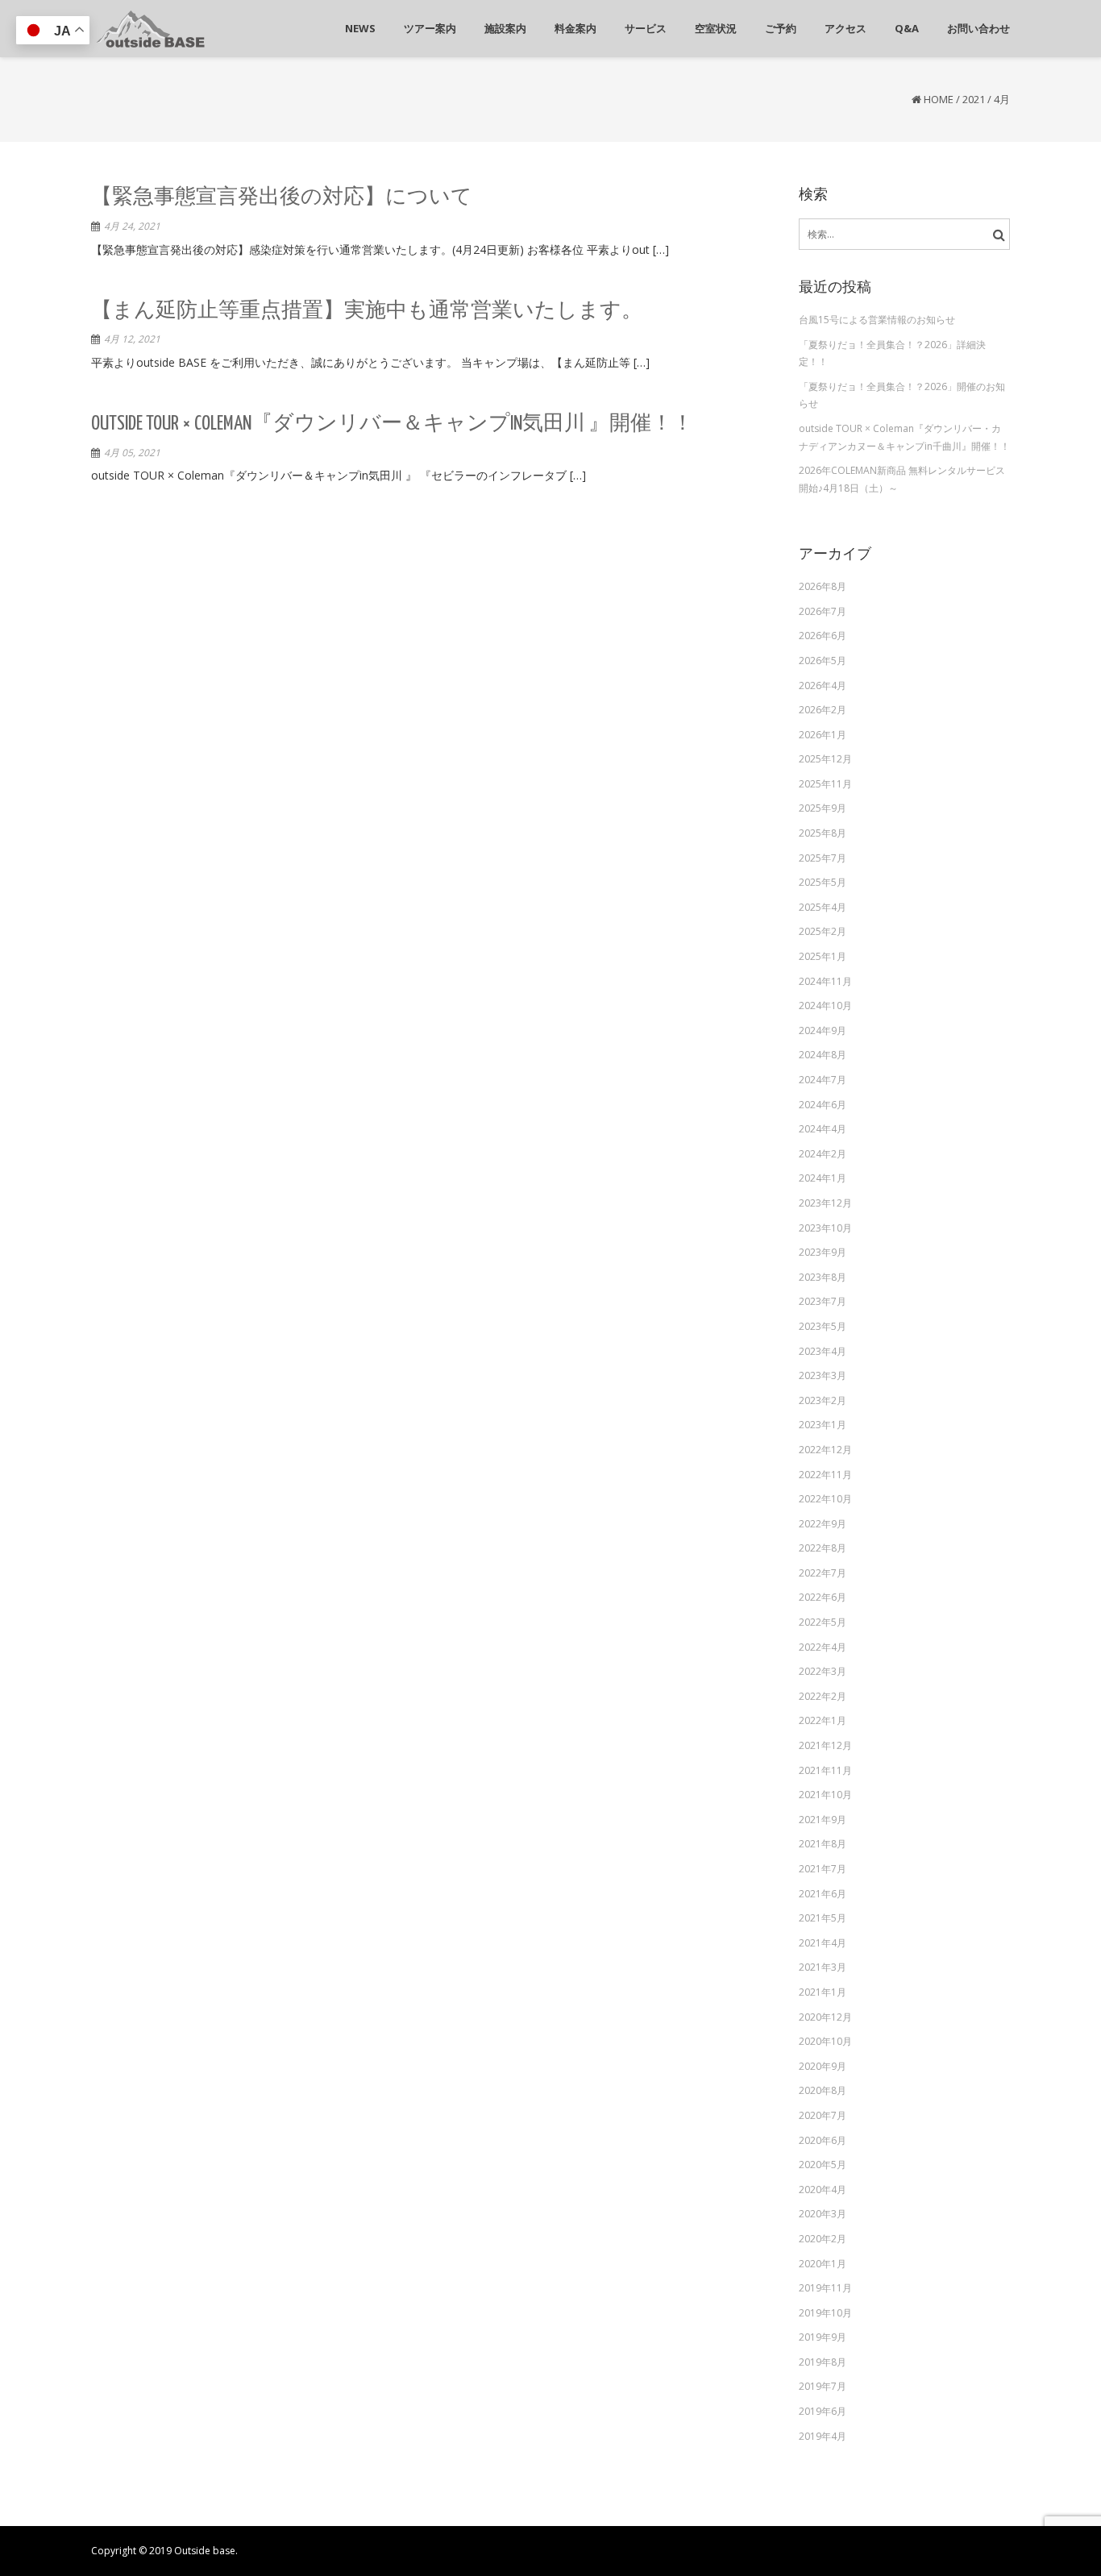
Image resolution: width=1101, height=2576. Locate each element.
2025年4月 (823, 907)
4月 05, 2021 (132, 453)
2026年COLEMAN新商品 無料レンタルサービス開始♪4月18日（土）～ (902, 479)
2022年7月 (823, 1573)
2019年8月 (823, 2362)
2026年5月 (823, 661)
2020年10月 (825, 2041)
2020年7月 (823, 2115)
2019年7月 (823, 2386)
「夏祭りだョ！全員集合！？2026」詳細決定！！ (892, 353)
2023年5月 (823, 1326)
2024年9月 (823, 1030)
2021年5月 (823, 1918)
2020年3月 (823, 2214)
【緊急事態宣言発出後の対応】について (282, 197)
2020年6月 (823, 2140)
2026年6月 (823, 636)
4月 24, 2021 (132, 226)
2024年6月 (823, 1105)
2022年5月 (823, 1622)
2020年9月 (823, 2066)
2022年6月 (823, 1597)
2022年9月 (823, 1524)
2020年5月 (823, 2165)
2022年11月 (825, 1475)
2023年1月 (823, 1425)
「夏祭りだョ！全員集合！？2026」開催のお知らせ (902, 395)
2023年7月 (823, 1301)
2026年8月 (823, 586)
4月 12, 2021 (132, 339)
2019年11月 (825, 2288)
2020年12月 (825, 2017)
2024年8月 (823, 1055)
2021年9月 (823, 1820)
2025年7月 (823, 858)
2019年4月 (823, 2436)
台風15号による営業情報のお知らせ (877, 320)
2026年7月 (823, 611)
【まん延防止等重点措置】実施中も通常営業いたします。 (367, 311)
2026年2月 (823, 710)
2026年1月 (823, 735)
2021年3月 (823, 1967)
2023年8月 (823, 1277)
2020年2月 (823, 2239)
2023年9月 (823, 1252)
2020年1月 (823, 2264)
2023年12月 (825, 1203)
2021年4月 (823, 1943)
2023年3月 (823, 1375)
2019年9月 (823, 2337)
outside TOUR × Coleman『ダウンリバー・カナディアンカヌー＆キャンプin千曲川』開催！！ (904, 437)
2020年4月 (823, 2190)
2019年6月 (823, 2411)
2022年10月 (825, 1499)
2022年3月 (823, 1671)
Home (939, 99)
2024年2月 (823, 1154)
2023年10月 (825, 1228)
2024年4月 (823, 1129)
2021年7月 (823, 1869)
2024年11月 (825, 981)
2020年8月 (823, 2090)
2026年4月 (823, 686)
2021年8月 (823, 1844)
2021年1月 (823, 1992)
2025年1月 (823, 956)
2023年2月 (823, 1400)
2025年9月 (823, 808)
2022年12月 (825, 1450)
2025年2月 (823, 931)
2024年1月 (823, 1178)
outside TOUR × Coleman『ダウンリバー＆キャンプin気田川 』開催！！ (392, 424)
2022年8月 (823, 1548)
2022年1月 (823, 1720)
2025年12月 (825, 759)
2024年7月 (823, 1080)
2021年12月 (825, 1745)
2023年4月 (823, 1351)
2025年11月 (825, 784)
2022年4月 (823, 1647)
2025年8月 (823, 833)
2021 (974, 99)
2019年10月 (825, 2313)
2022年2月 (823, 1696)
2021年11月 (825, 1770)
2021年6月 (823, 1894)
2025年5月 (823, 882)
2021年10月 (825, 1795)
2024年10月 (825, 1005)
